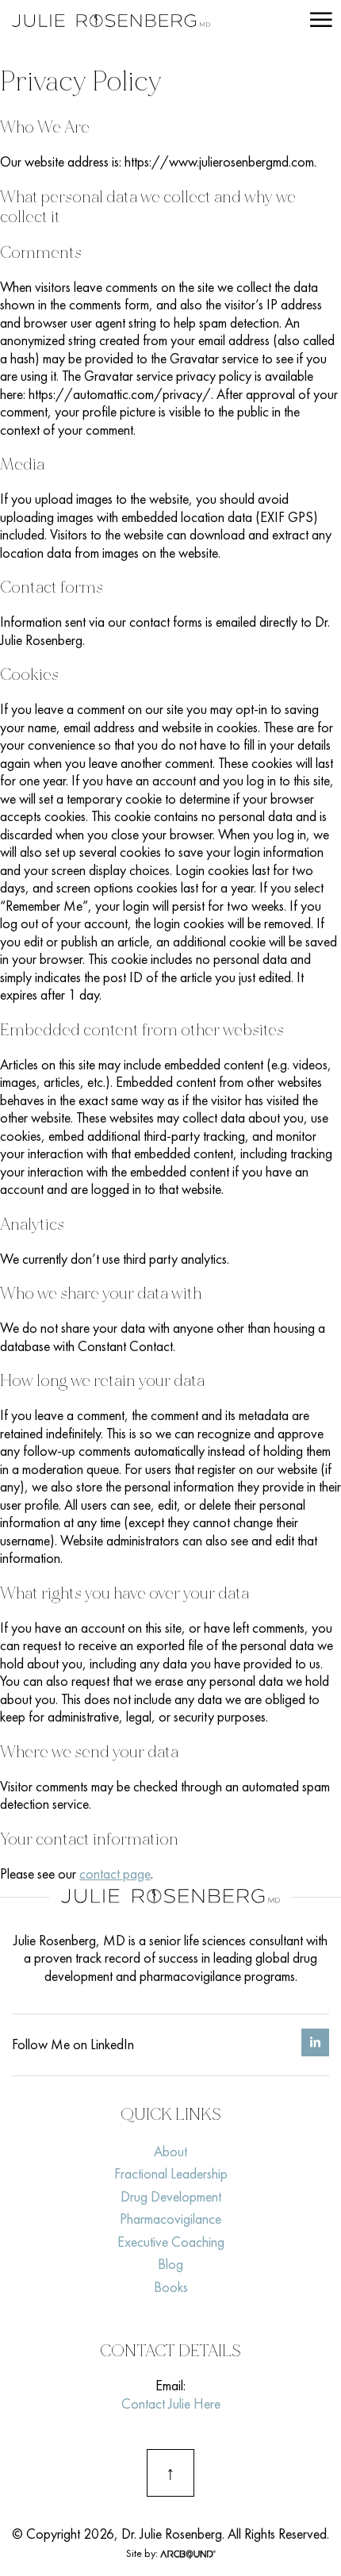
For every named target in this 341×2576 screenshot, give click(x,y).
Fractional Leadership (171, 2173)
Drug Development (171, 2196)
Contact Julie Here (171, 2403)
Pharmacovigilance (170, 2219)
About (170, 2151)
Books (171, 2287)
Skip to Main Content (12, 23)
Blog (170, 2264)
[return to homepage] (111, 23)
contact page (115, 1873)
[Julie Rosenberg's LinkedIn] (315, 2051)
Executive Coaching (171, 2242)
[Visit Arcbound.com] (188, 2553)
